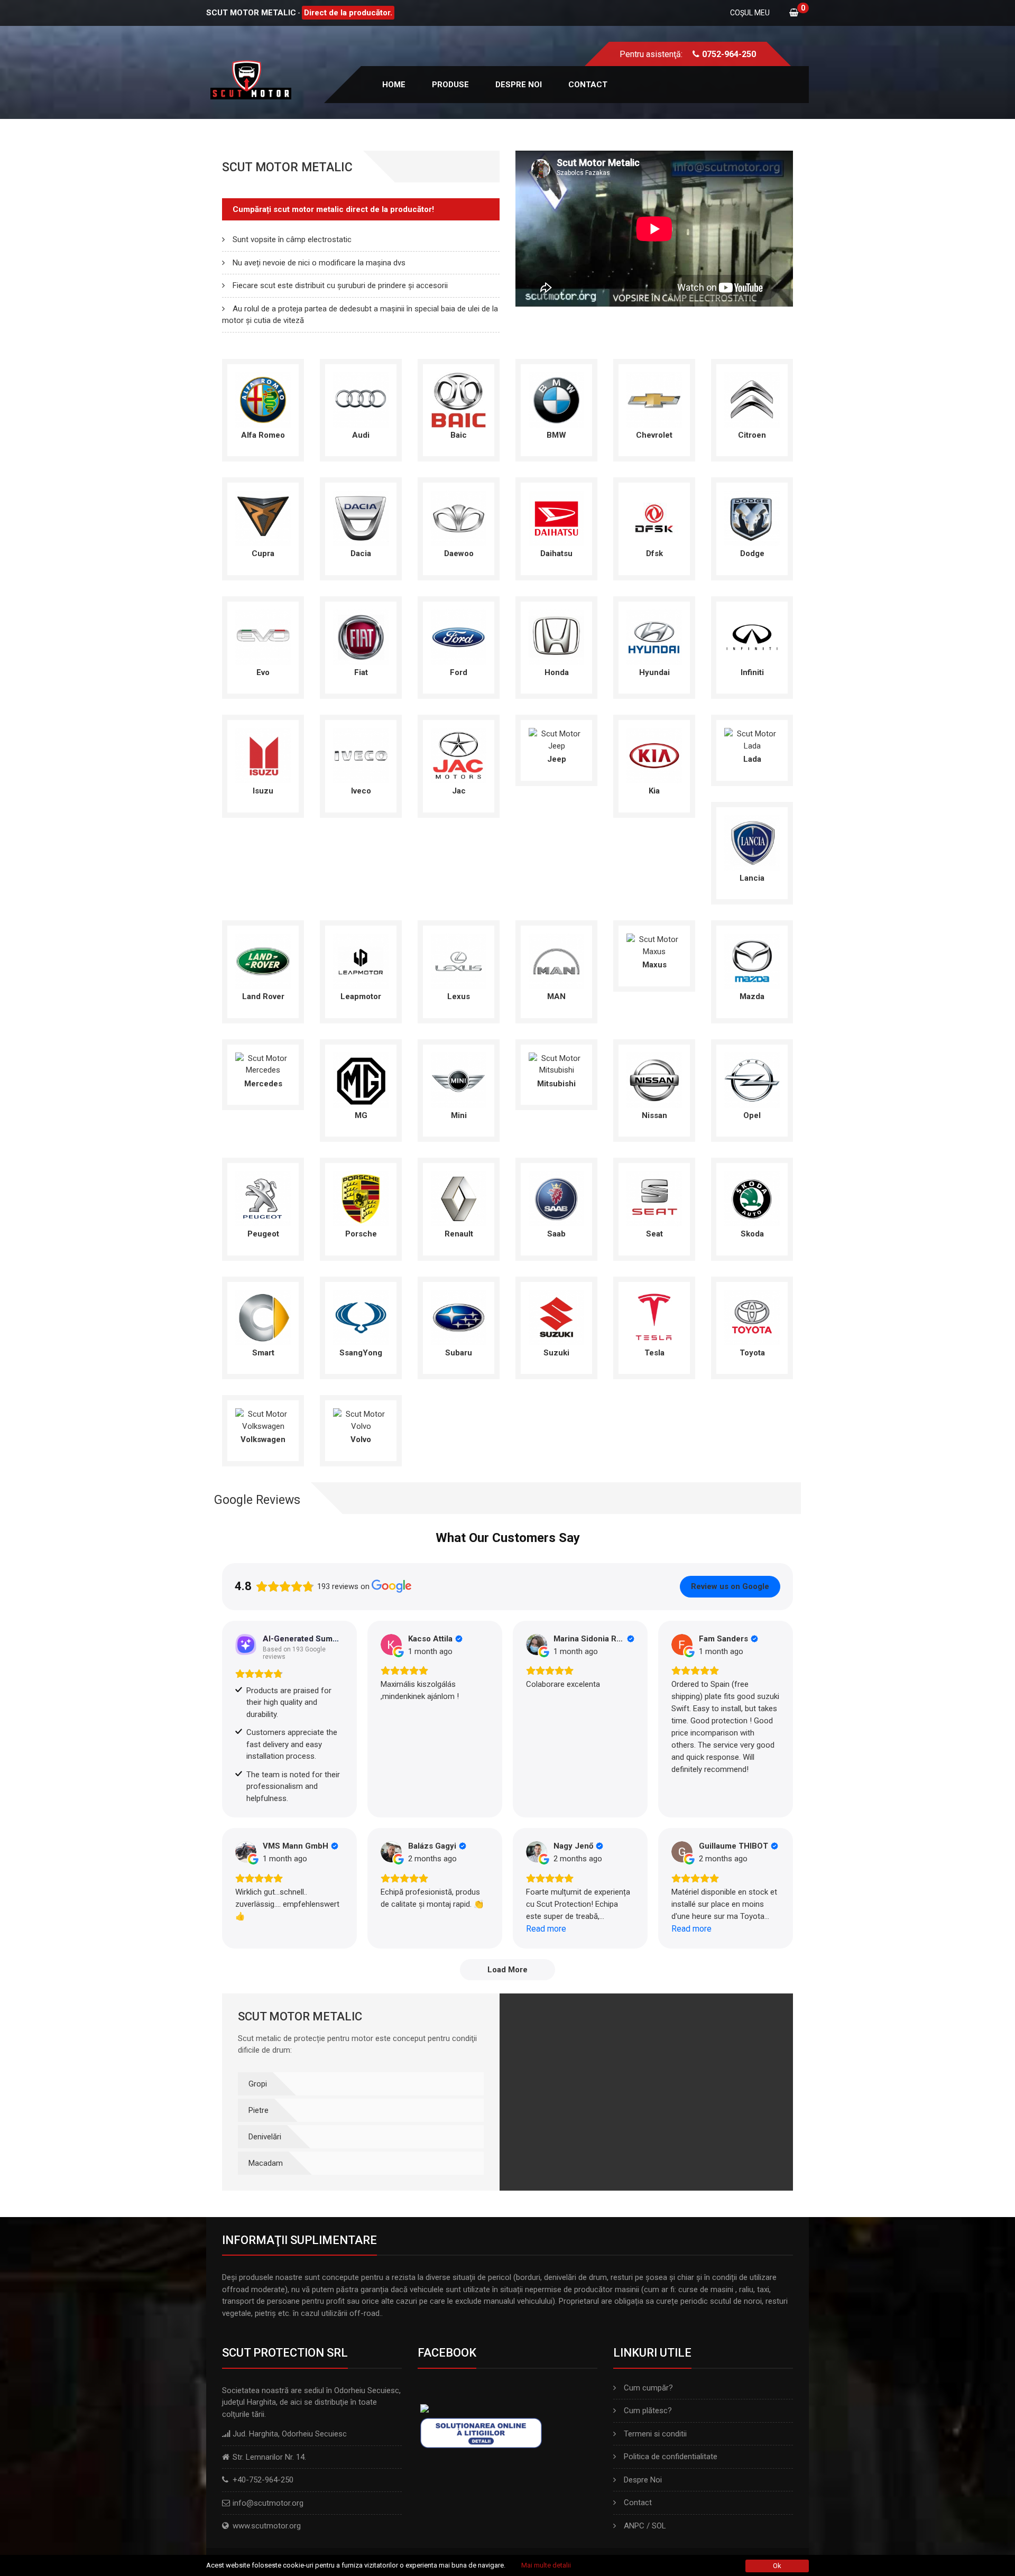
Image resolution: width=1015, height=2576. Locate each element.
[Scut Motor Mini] (459, 1079)
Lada (752, 759)
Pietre (259, 2110)
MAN (556, 996)
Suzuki (556, 1353)
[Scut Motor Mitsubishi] (556, 1064)
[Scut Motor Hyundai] (654, 636)
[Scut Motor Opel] (752, 1079)
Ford (459, 672)
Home (394, 85)
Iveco (361, 791)
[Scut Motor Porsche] (361, 1198)
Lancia (752, 878)
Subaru (459, 1353)
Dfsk (654, 553)
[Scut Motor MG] (361, 1079)
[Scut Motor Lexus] (459, 961)
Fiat (361, 672)
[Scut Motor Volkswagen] (263, 1419)
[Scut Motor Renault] (459, 1198)
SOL (659, 2526)
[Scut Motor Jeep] (556, 739)
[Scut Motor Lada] (752, 739)
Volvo (361, 1439)
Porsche (361, 1234)
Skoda (752, 1234)
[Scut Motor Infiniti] (752, 636)
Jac (459, 791)
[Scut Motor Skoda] (752, 1198)
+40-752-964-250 (263, 2480)
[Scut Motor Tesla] (654, 1317)
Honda (557, 672)
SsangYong (361, 1353)
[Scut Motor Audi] (361, 399)
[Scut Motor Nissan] (654, 1079)
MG (361, 1115)
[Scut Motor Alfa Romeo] (263, 399)
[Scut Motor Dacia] (361, 518)
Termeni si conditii (655, 2434)
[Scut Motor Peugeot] (263, 1198)
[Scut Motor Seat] (654, 1198)
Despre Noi (643, 2480)
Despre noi (519, 85)
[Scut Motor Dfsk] (654, 518)
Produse (450, 85)
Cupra (263, 553)
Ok (777, 2566)
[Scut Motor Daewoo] (459, 518)
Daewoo (459, 553)
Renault (459, 1234)
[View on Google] (391, 1645)
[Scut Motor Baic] (459, 399)
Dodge (752, 553)
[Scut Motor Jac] (459, 755)
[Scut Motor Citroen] (752, 399)
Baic (459, 435)
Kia (654, 791)
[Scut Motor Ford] (459, 636)
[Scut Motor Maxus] (654, 945)
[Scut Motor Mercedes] (263, 1064)
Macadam (266, 2163)
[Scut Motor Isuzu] (263, 755)
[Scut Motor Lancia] (752, 842)
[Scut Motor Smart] (263, 1317)
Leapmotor (361, 996)
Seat (654, 1234)
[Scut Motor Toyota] (752, 1317)
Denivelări (265, 2137)
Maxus (654, 965)
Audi (361, 435)
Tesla (654, 1353)
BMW (556, 435)
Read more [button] (546, 1929)
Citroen (752, 435)
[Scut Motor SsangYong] (361, 1317)
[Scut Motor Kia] (654, 755)
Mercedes (263, 1084)
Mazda (752, 996)
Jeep (557, 759)
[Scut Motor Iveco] (361, 755)
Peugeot (263, 1234)
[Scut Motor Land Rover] (263, 961)
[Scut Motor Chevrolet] (654, 399)
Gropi (258, 2084)
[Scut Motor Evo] (263, 636)
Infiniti (752, 672)
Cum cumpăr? (648, 2388)
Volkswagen (263, 1439)
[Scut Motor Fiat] (361, 636)
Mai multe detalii (546, 2565)
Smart (263, 1353)
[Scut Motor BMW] (556, 399)
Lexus (459, 996)
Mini (459, 1115)
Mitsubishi (556, 1084)
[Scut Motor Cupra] (263, 518)
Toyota (752, 1353)
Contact (588, 85)
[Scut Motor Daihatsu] (556, 518)
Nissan (654, 1115)
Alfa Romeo (263, 435)
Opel (752, 1115)
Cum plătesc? (648, 2411)
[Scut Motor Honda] (556, 636)
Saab (556, 1234)
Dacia (361, 553)
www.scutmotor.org (267, 2526)
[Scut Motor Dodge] (752, 518)
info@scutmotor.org (268, 2503)
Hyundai (654, 672)
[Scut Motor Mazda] (752, 961)
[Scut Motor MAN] (556, 961)
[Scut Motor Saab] (556, 1198)
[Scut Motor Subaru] (459, 1317)
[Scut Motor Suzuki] (556, 1317)
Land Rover (263, 996)
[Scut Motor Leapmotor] (361, 961)
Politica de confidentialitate (671, 2457)
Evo (263, 672)
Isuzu (263, 791)
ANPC (634, 2526)
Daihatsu (556, 553)
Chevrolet (654, 435)
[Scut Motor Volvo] (361, 1419)
